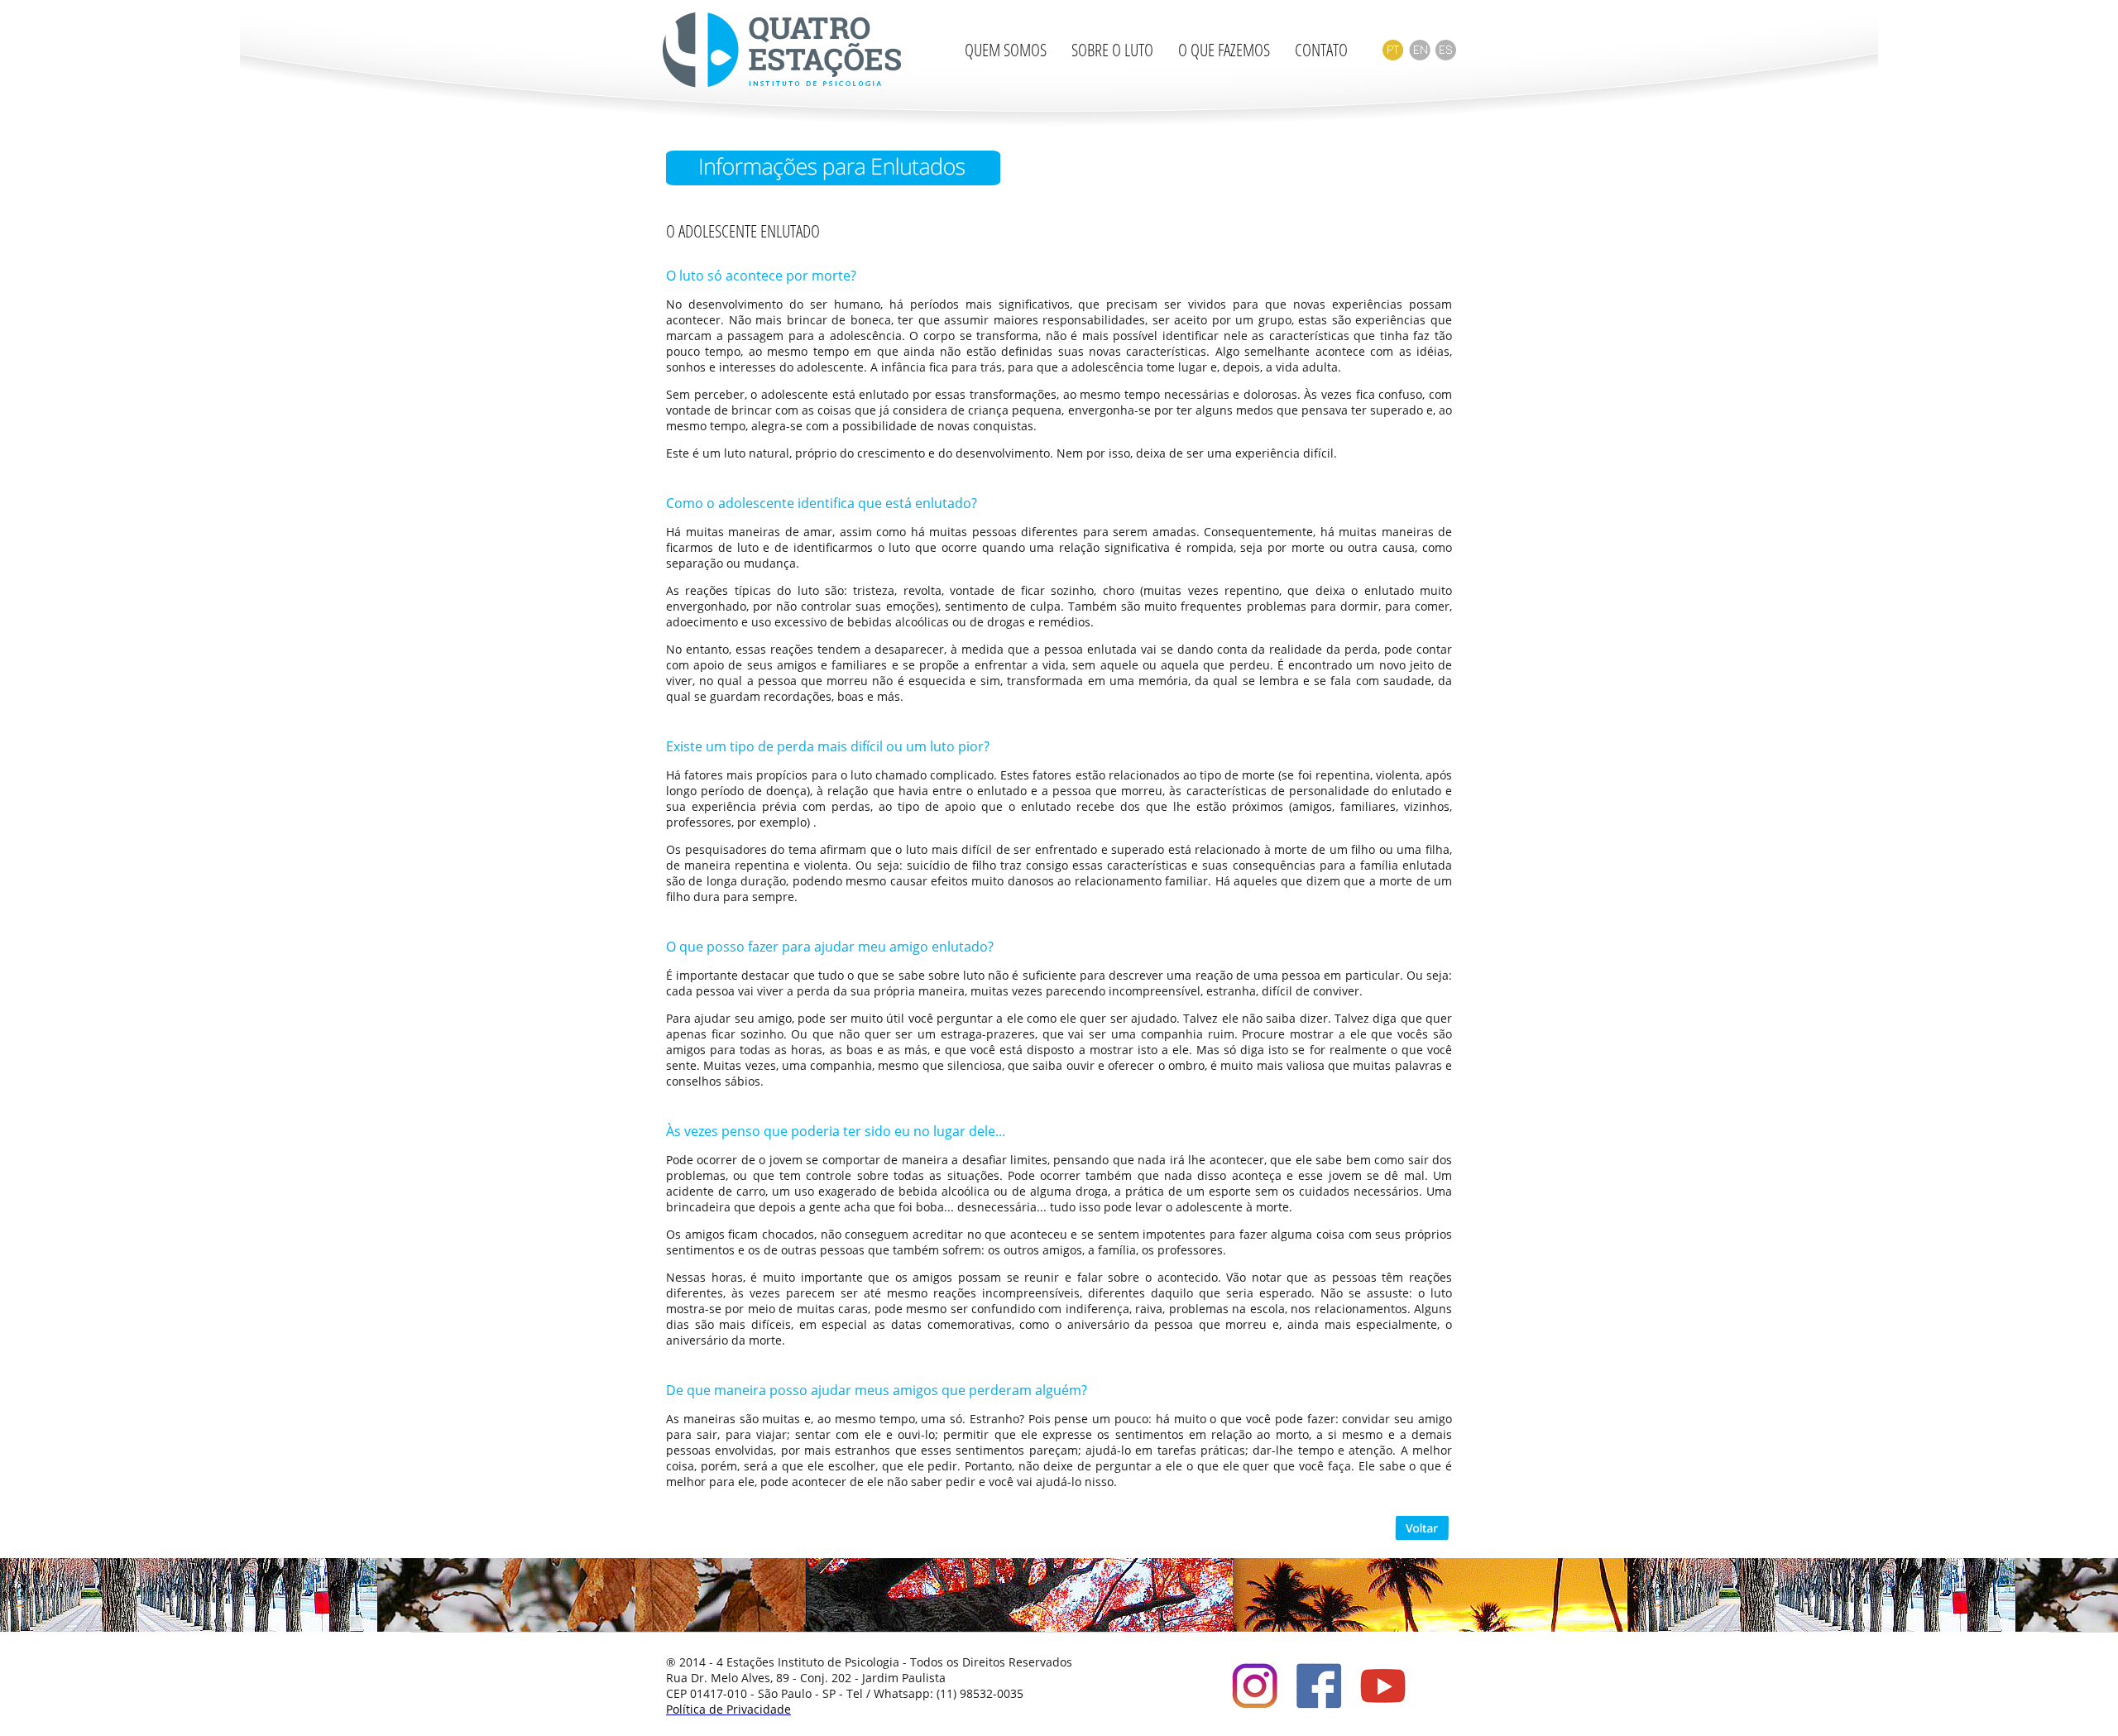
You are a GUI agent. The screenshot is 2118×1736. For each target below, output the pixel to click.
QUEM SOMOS (1006, 50)
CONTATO (1321, 50)
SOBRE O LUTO (1112, 50)
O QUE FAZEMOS (1224, 50)
